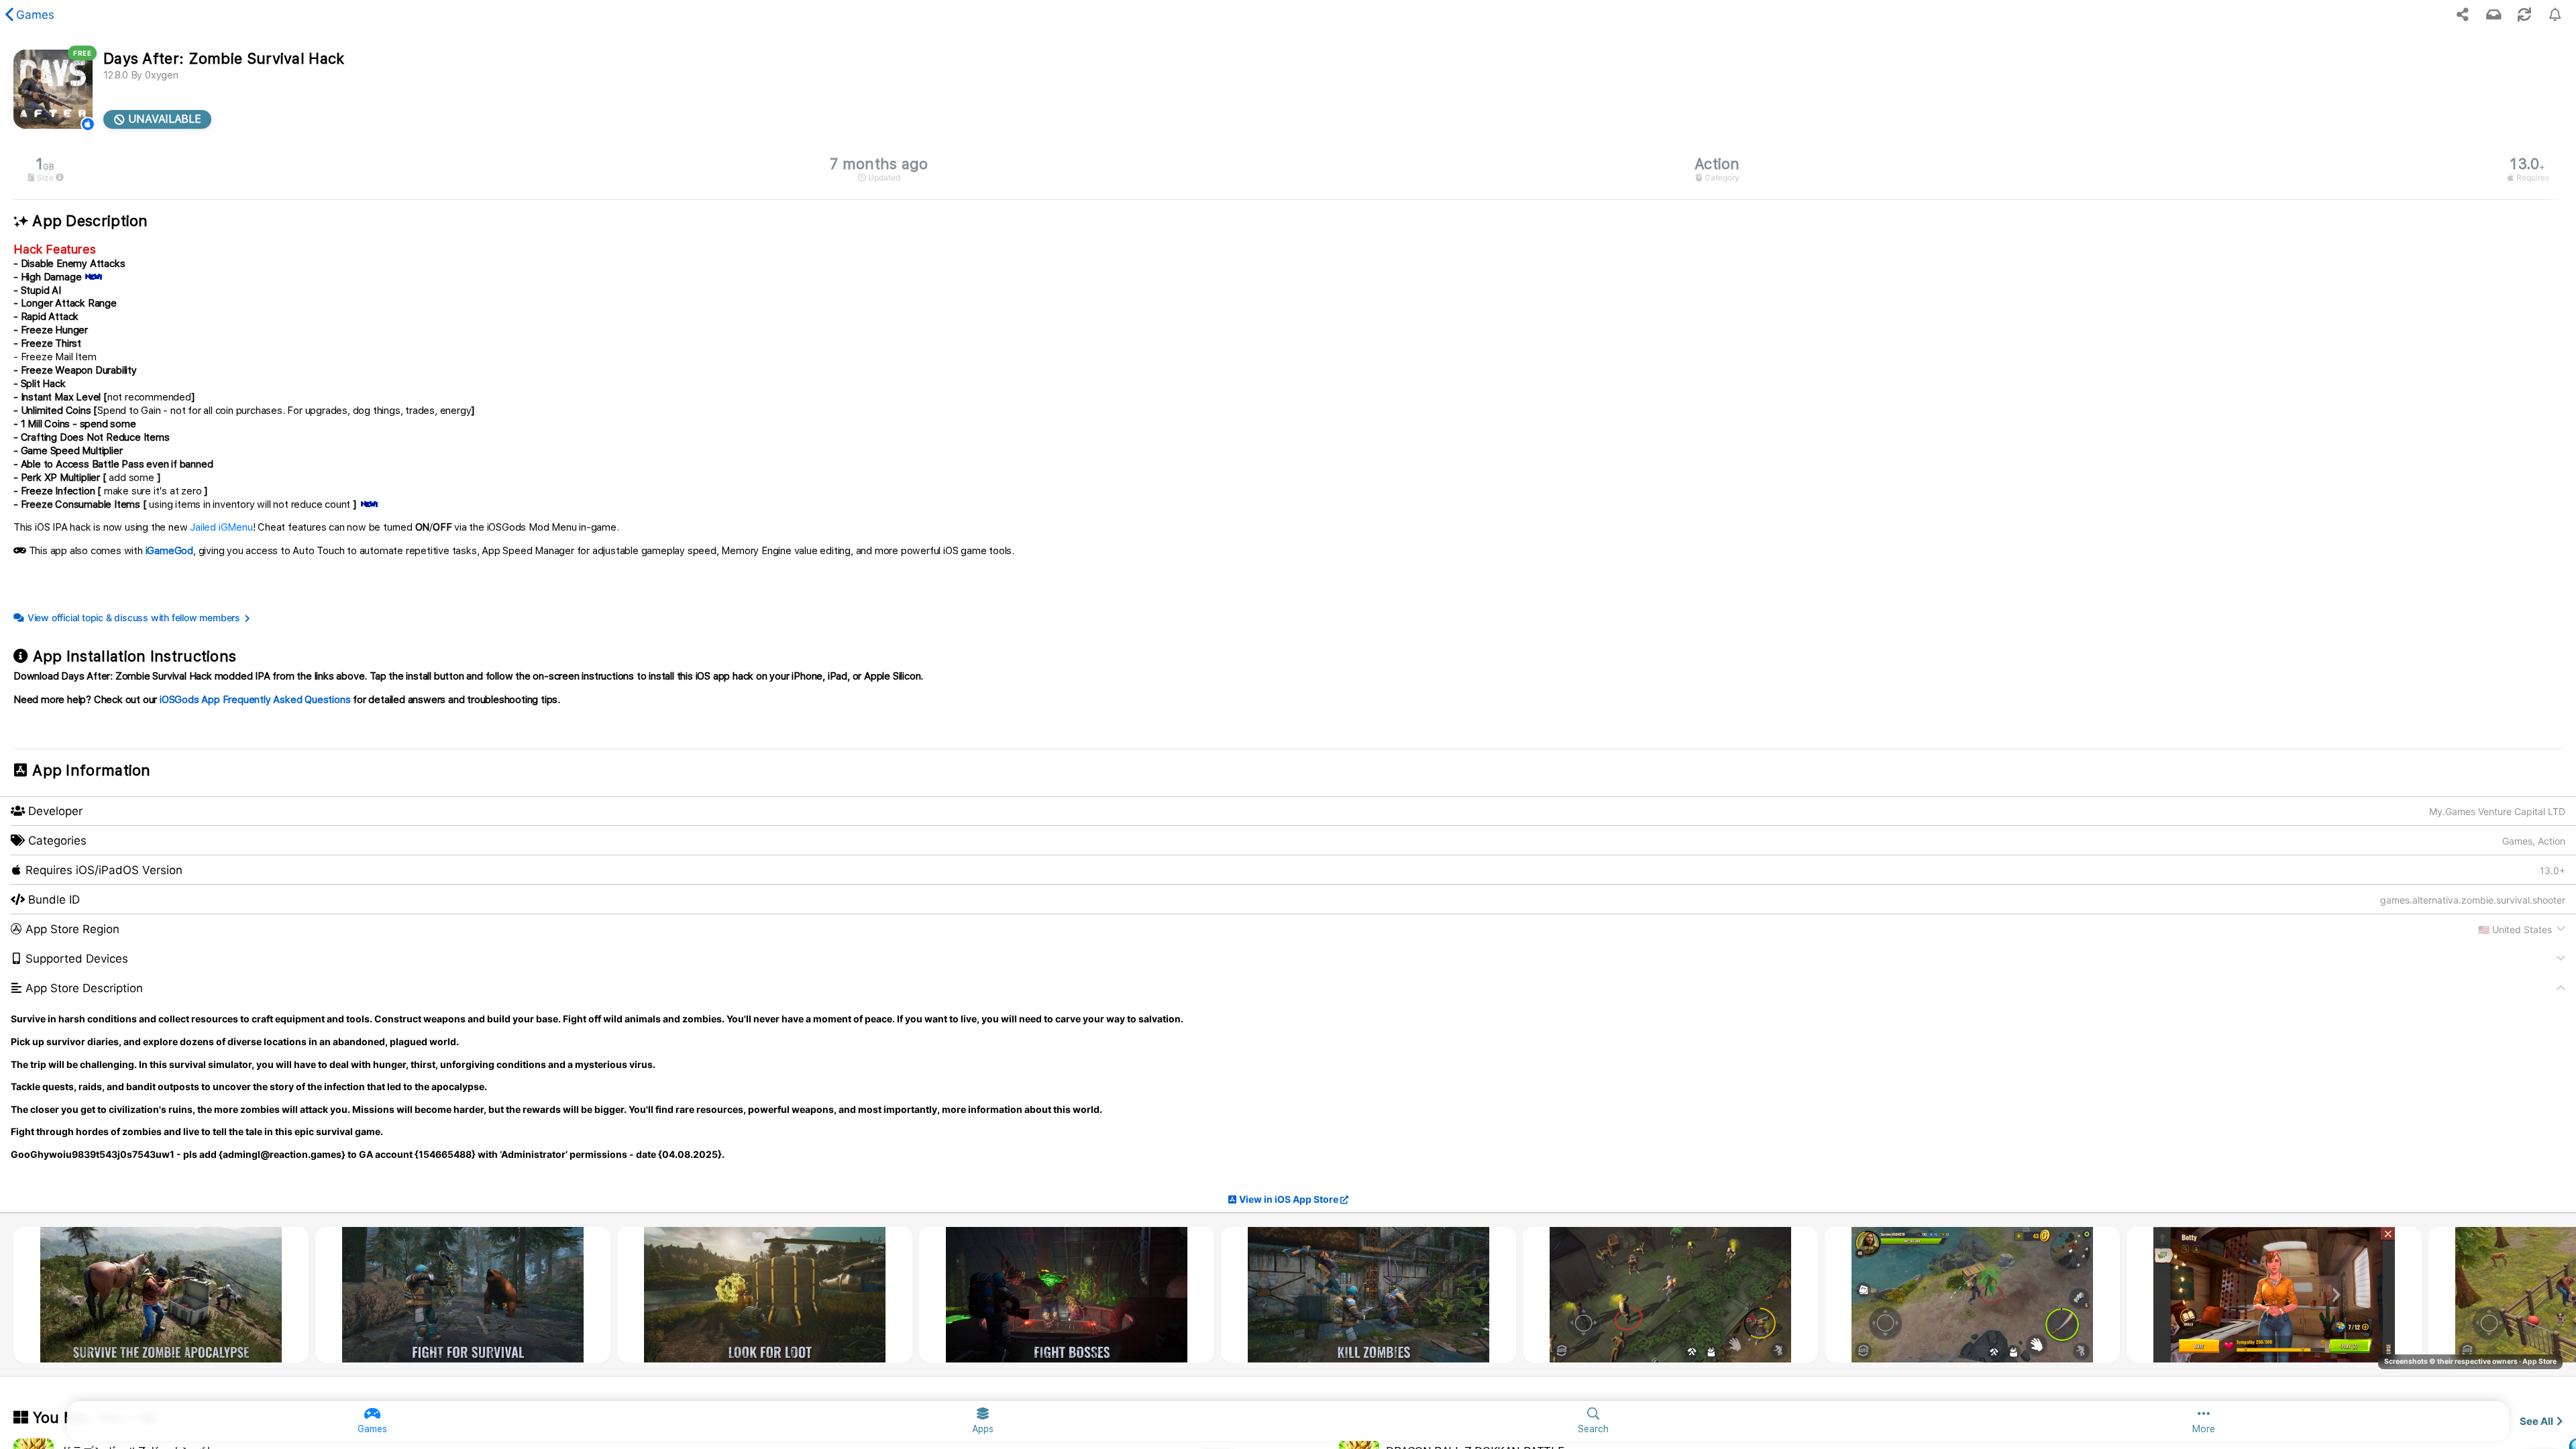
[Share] (2463, 15)
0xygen (162, 75)
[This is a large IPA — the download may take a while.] (60, 178)
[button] (1288, 929)
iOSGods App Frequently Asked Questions (255, 700)
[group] (1288, 169)
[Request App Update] (2524, 15)
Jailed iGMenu (221, 527)
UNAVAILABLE (163, 119)
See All (2536, 1421)
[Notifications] (2493, 15)
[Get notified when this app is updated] (2555, 15)
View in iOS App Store (1289, 1199)
